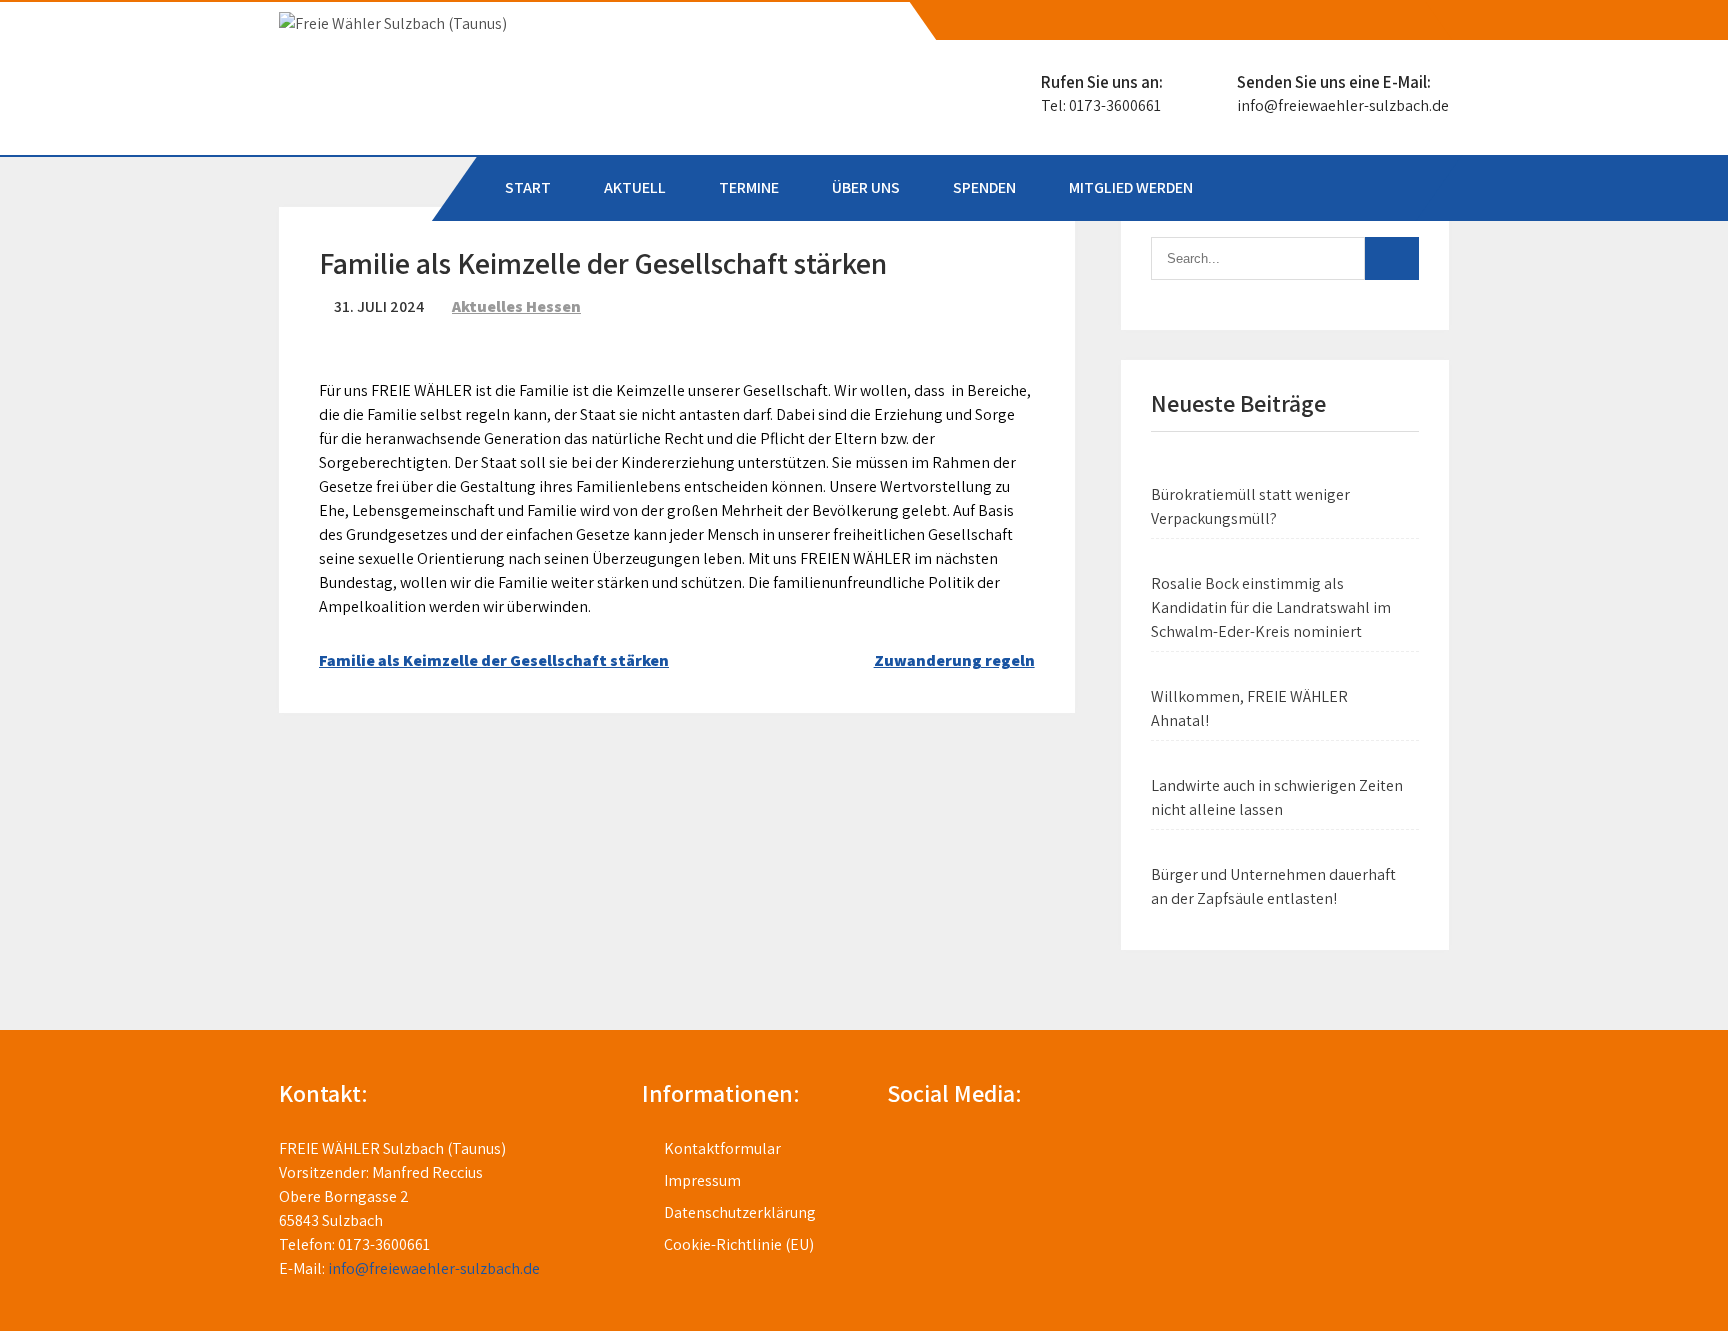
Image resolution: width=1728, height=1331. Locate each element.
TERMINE (749, 187)
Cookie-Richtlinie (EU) (739, 1244)
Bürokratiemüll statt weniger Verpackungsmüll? (1250, 506)
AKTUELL (635, 187)
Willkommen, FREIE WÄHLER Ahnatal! (1249, 708)
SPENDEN (984, 187)
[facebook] (1416, 21)
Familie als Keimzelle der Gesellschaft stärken (494, 660)
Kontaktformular (722, 1148)
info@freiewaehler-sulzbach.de (1343, 105)
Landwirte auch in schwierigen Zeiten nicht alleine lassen (1277, 797)
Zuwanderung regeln (954, 660)
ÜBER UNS (866, 187)
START (528, 187)
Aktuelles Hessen (516, 306)
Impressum (702, 1180)
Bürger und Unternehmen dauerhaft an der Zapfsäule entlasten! (1273, 886)
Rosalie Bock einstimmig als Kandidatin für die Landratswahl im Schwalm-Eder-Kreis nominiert (1271, 607)
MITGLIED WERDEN (1131, 187)
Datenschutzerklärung (740, 1212)
